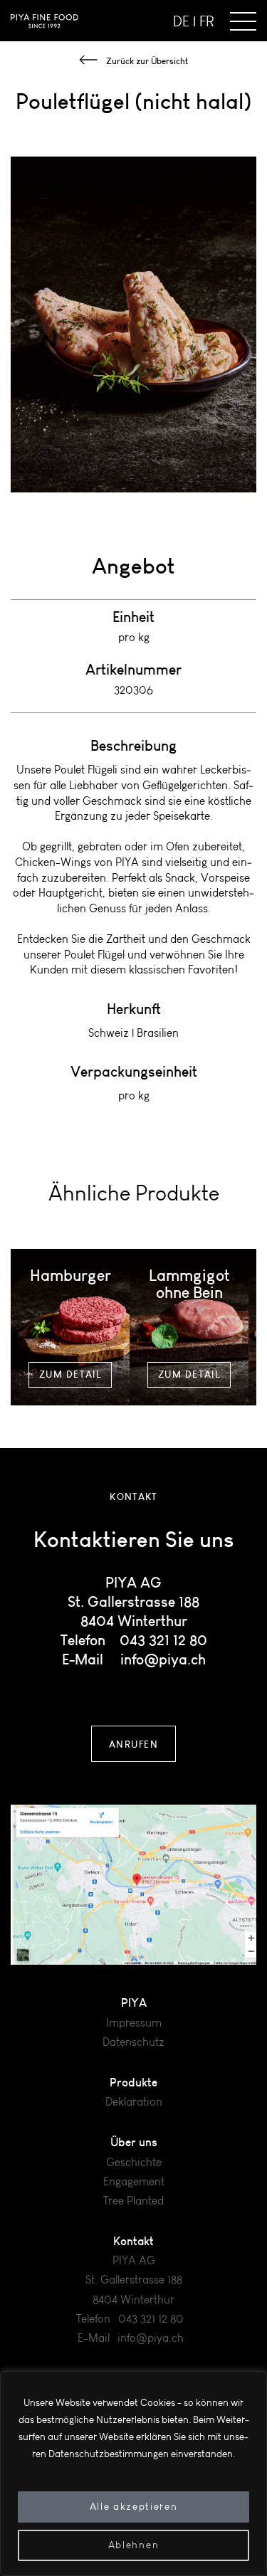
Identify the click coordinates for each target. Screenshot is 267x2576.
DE (181, 21)
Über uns (134, 2142)
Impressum (134, 2023)
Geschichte (134, 2162)
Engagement (134, 2181)
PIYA (134, 2002)
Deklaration (134, 2102)
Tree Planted (133, 2201)
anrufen (134, 1744)
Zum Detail (70, 1374)
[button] (243, 21)
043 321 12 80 (163, 1640)
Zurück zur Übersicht (147, 61)
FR (206, 21)
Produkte (133, 2082)
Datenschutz (133, 2042)
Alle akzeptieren (134, 2507)
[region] (133, 2474)
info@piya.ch (163, 1659)
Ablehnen (133, 2545)
